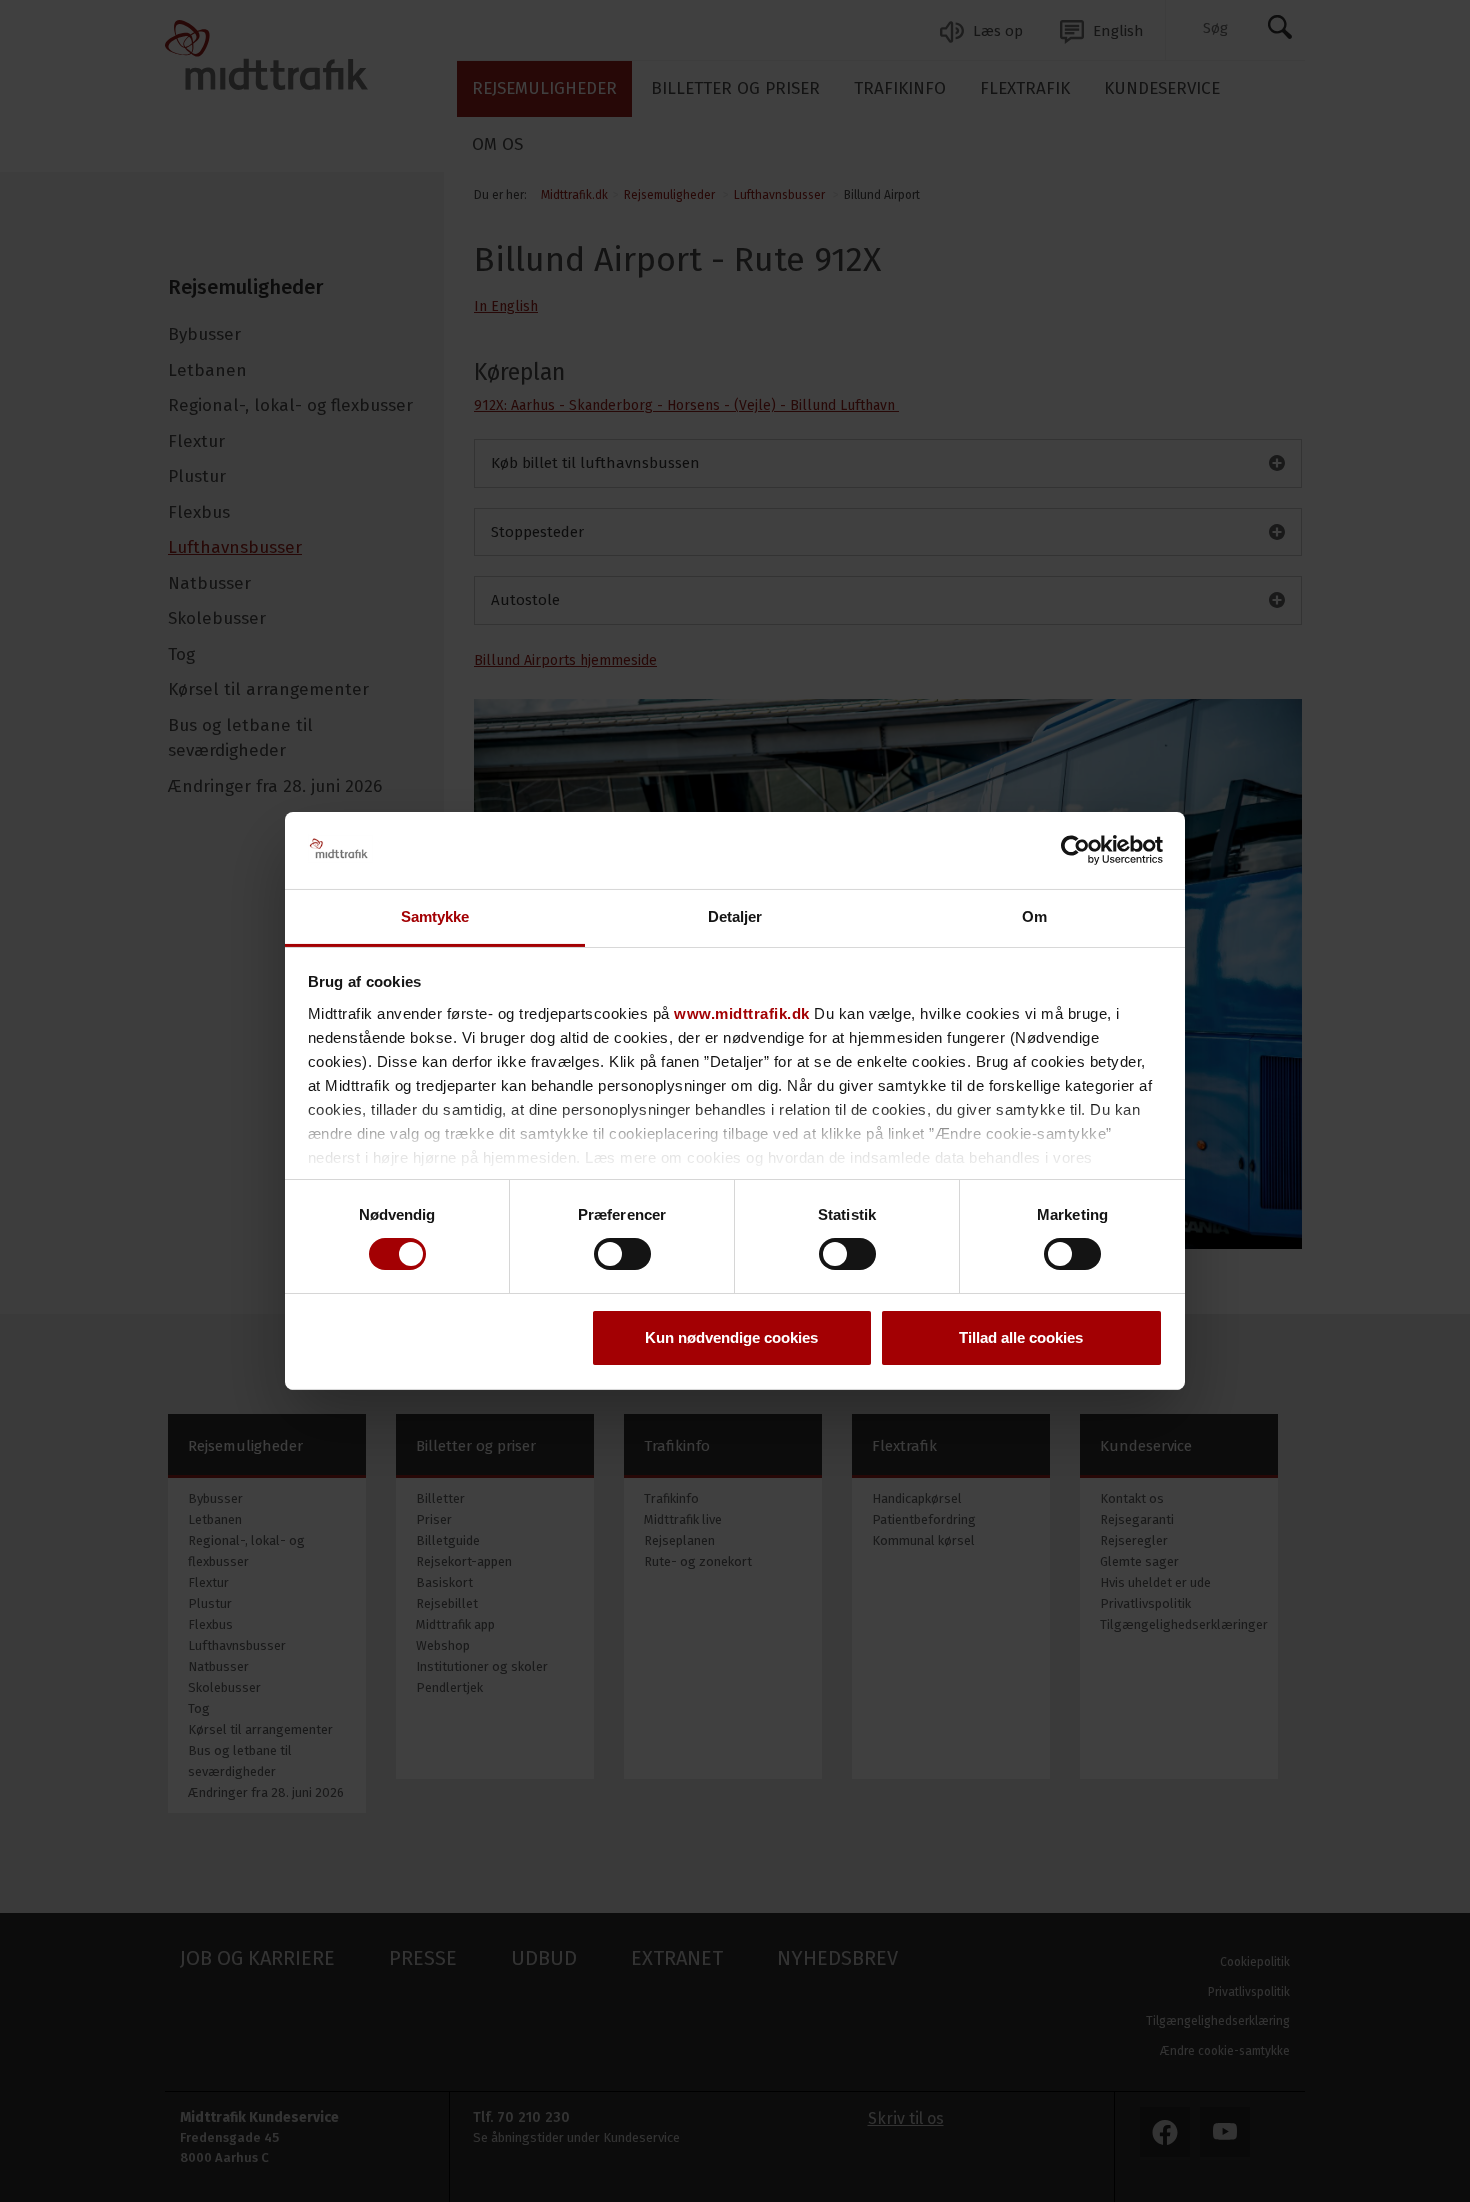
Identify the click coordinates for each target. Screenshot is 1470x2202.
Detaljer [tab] (735, 916)
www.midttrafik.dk (742, 1013)
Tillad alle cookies (1021, 1337)
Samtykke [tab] (435, 916)
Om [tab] (1034, 916)
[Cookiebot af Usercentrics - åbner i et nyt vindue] (1075, 850)
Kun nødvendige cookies (731, 1337)
